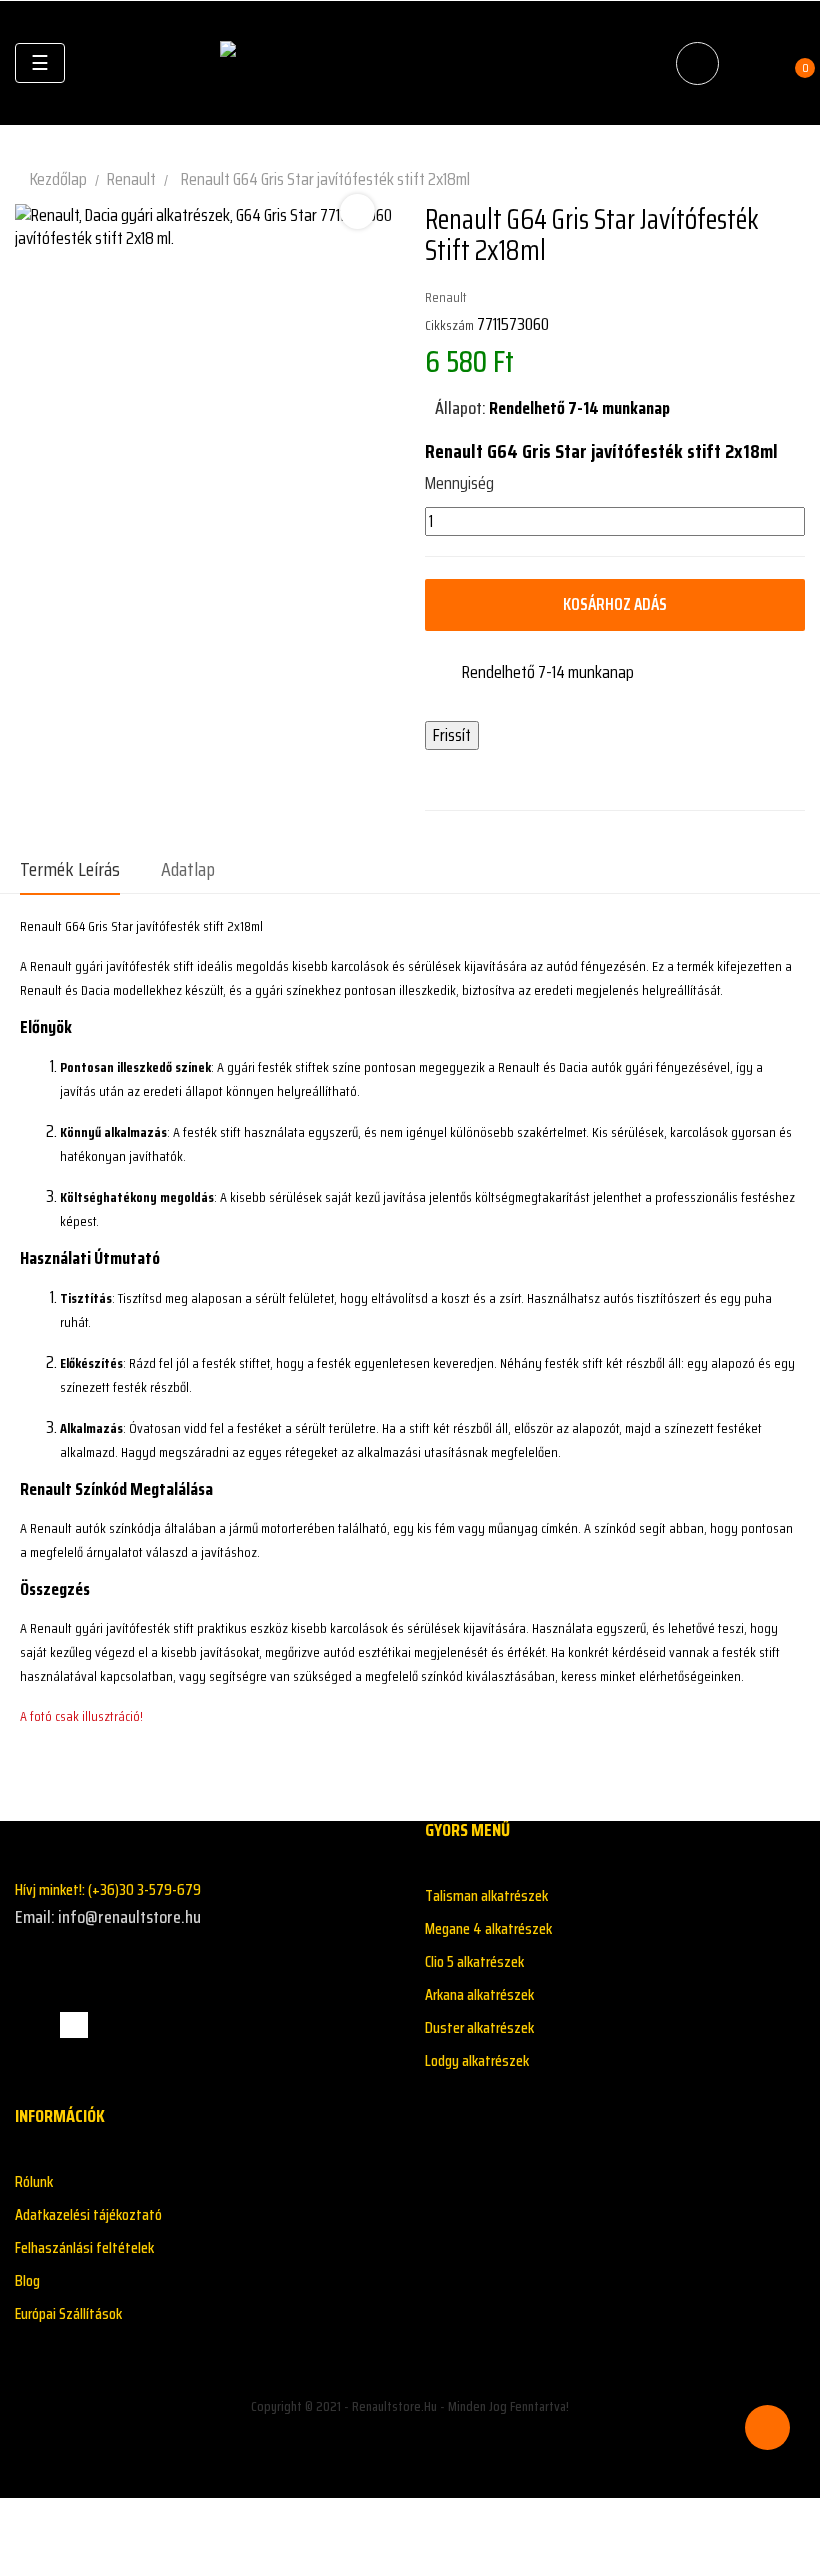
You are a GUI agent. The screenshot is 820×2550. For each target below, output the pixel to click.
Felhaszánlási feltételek (84, 2247)
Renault (446, 297)
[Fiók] (750, 63)
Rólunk (34, 2181)
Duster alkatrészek (479, 2027)
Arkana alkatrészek (479, 1994)
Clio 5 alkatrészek (474, 1961)
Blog (27, 2280)
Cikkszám (449, 325)
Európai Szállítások (68, 2313)
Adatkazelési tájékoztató (88, 2214)
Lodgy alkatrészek (477, 2060)
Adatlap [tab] (188, 869)
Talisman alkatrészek (486, 1895)
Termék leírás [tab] (70, 869)
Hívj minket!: (108, 1889)
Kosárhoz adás (615, 604)
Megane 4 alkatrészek (488, 1928)
